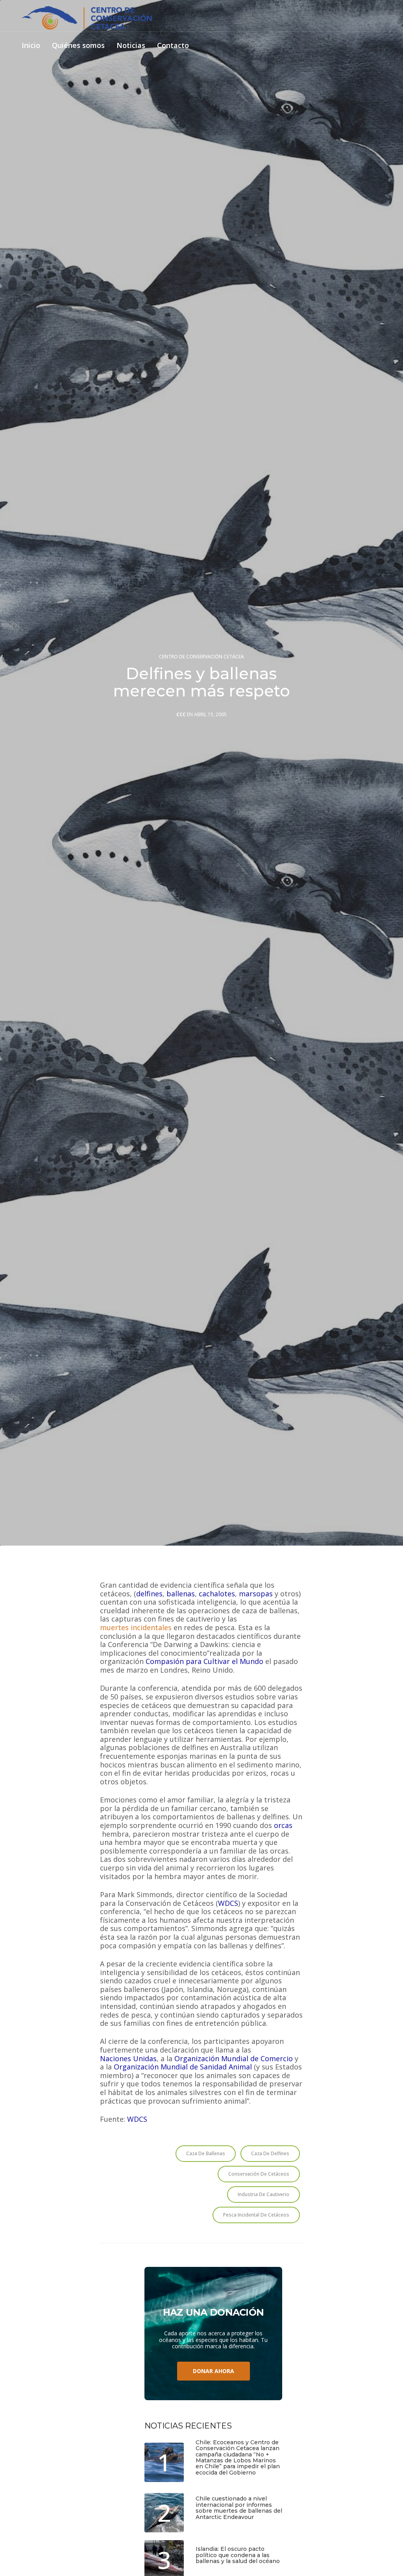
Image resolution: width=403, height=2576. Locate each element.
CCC (181, 715)
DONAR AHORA (214, 2371)
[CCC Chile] (87, 18)
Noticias (131, 46)
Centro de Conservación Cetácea (201, 657)
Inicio (31, 46)
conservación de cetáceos (259, 2174)
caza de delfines (270, 2153)
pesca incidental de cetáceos (256, 2215)
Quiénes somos (78, 46)
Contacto (173, 46)
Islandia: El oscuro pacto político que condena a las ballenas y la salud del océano (238, 2555)
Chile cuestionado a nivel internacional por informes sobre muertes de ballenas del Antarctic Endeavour (239, 2508)
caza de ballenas (206, 2153)
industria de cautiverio (263, 2194)
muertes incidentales (136, 1628)
